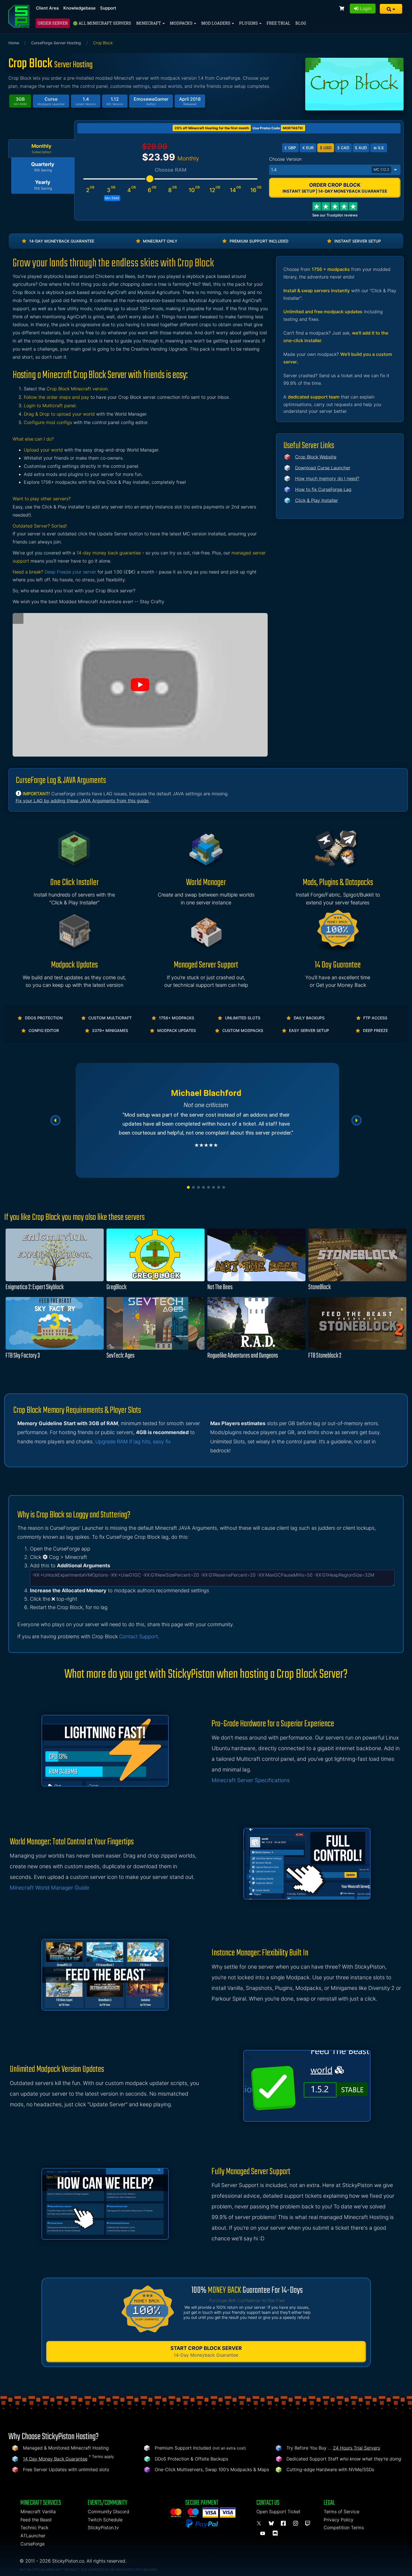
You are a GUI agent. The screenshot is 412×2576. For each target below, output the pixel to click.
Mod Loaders (216, 23)
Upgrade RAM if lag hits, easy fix (133, 1442)
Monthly (41, 149)
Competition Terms (344, 2527)
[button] (391, 9)
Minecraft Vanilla (38, 2512)
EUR (308, 148)
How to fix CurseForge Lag (323, 489)
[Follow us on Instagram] (297, 2524)
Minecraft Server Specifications (251, 1780)
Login (365, 8)
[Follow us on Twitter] (260, 2524)
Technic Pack (34, 2527)
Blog (301, 23)
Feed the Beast (36, 2520)
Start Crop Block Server (206, 2352)
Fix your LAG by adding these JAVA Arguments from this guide (83, 801)
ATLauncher (33, 2536)
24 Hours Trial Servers (357, 2448)
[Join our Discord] (276, 2534)
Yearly (43, 185)
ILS (379, 148)
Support (108, 8)
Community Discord (108, 2512)
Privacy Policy (339, 2520)
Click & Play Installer (317, 500)
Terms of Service (342, 2512)
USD (326, 148)
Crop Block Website (316, 457)
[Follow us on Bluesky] (272, 2524)
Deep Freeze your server (70, 572)
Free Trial (278, 23)
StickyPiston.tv (103, 2527)
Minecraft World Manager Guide (49, 1888)
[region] (206, 1120)
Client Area (47, 8)
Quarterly (43, 167)
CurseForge (33, 2544)
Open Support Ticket (278, 2512)
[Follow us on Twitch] (308, 2524)
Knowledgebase (79, 8)
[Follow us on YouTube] (263, 2534)
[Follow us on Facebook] (284, 2524)
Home (14, 43)
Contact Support (138, 1636)
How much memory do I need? (327, 478)
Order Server (53, 23)
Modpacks (182, 23)
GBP (290, 148)
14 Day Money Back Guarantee (55, 2459)
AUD (361, 148)
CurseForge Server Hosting (56, 43)
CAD (343, 148)
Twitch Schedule (105, 2520)
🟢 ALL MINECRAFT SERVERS (102, 23)
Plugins (249, 23)
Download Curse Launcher (323, 468)
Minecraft (149, 23)
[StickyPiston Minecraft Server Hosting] (19, 16)
